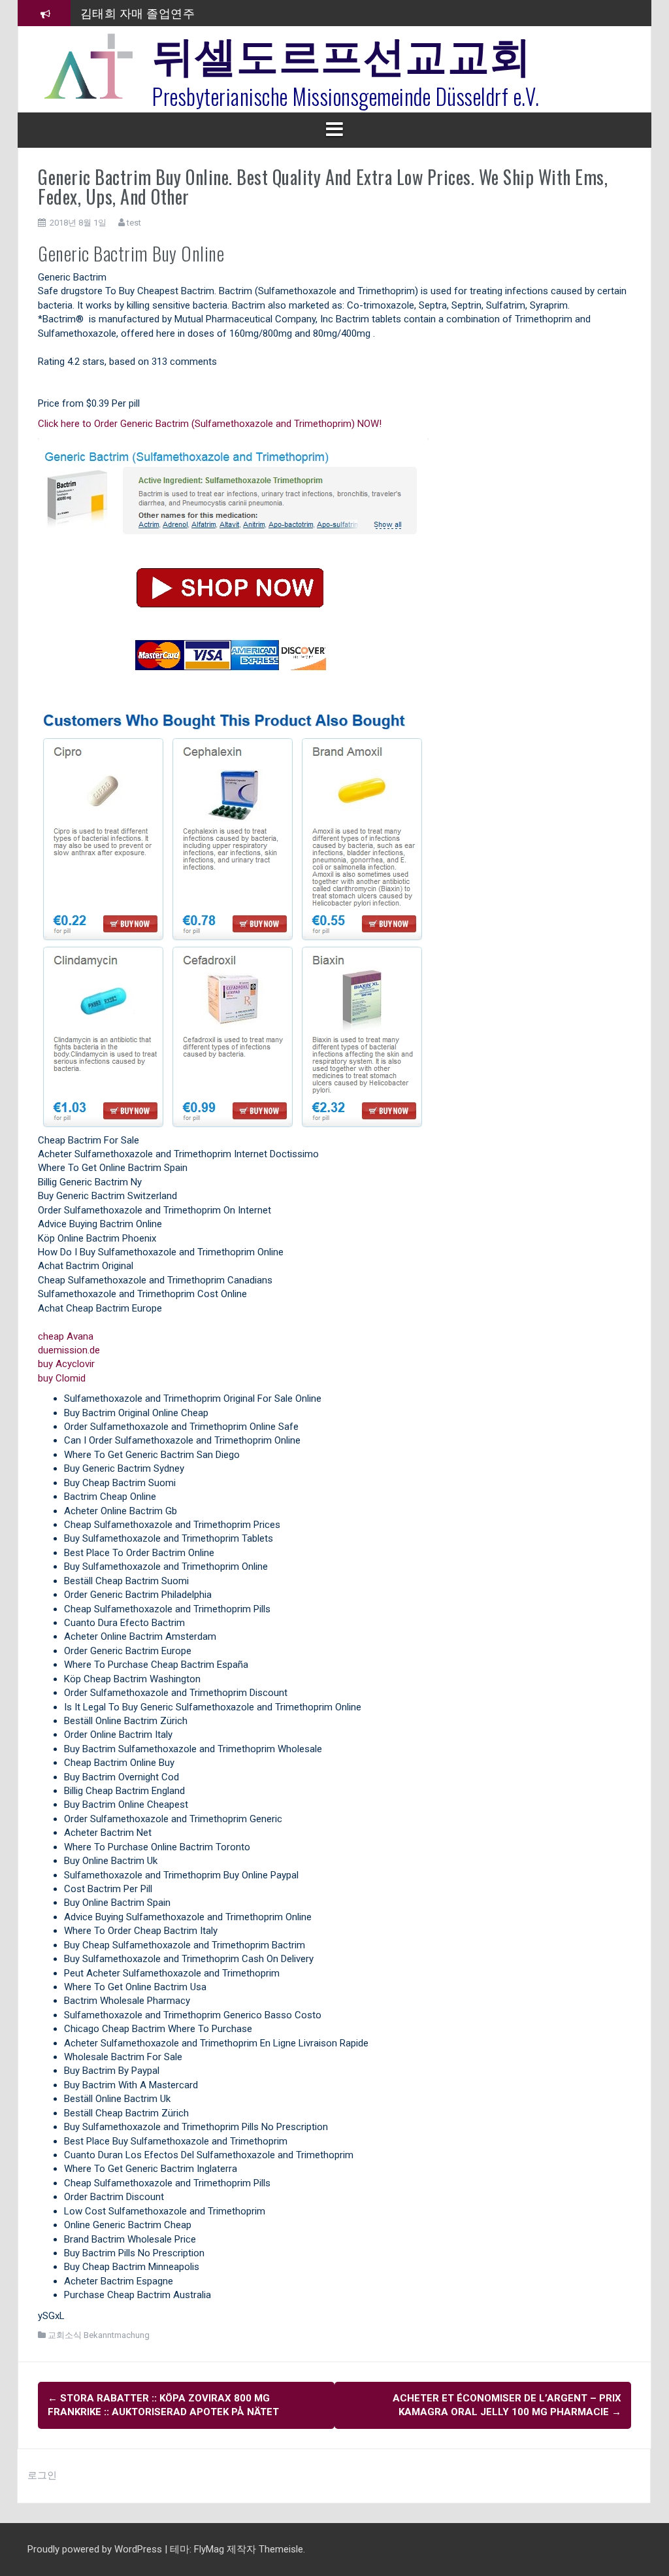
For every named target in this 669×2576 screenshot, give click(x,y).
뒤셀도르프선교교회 (342, 52)
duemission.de (69, 1350)
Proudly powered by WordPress (96, 2549)
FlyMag (209, 2549)
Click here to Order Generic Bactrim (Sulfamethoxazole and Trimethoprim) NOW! (210, 424)
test (134, 223)
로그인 (42, 2475)
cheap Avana (66, 1336)
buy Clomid (62, 1378)
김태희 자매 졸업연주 (138, 12)
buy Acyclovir (66, 1364)
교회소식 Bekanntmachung (99, 2335)
